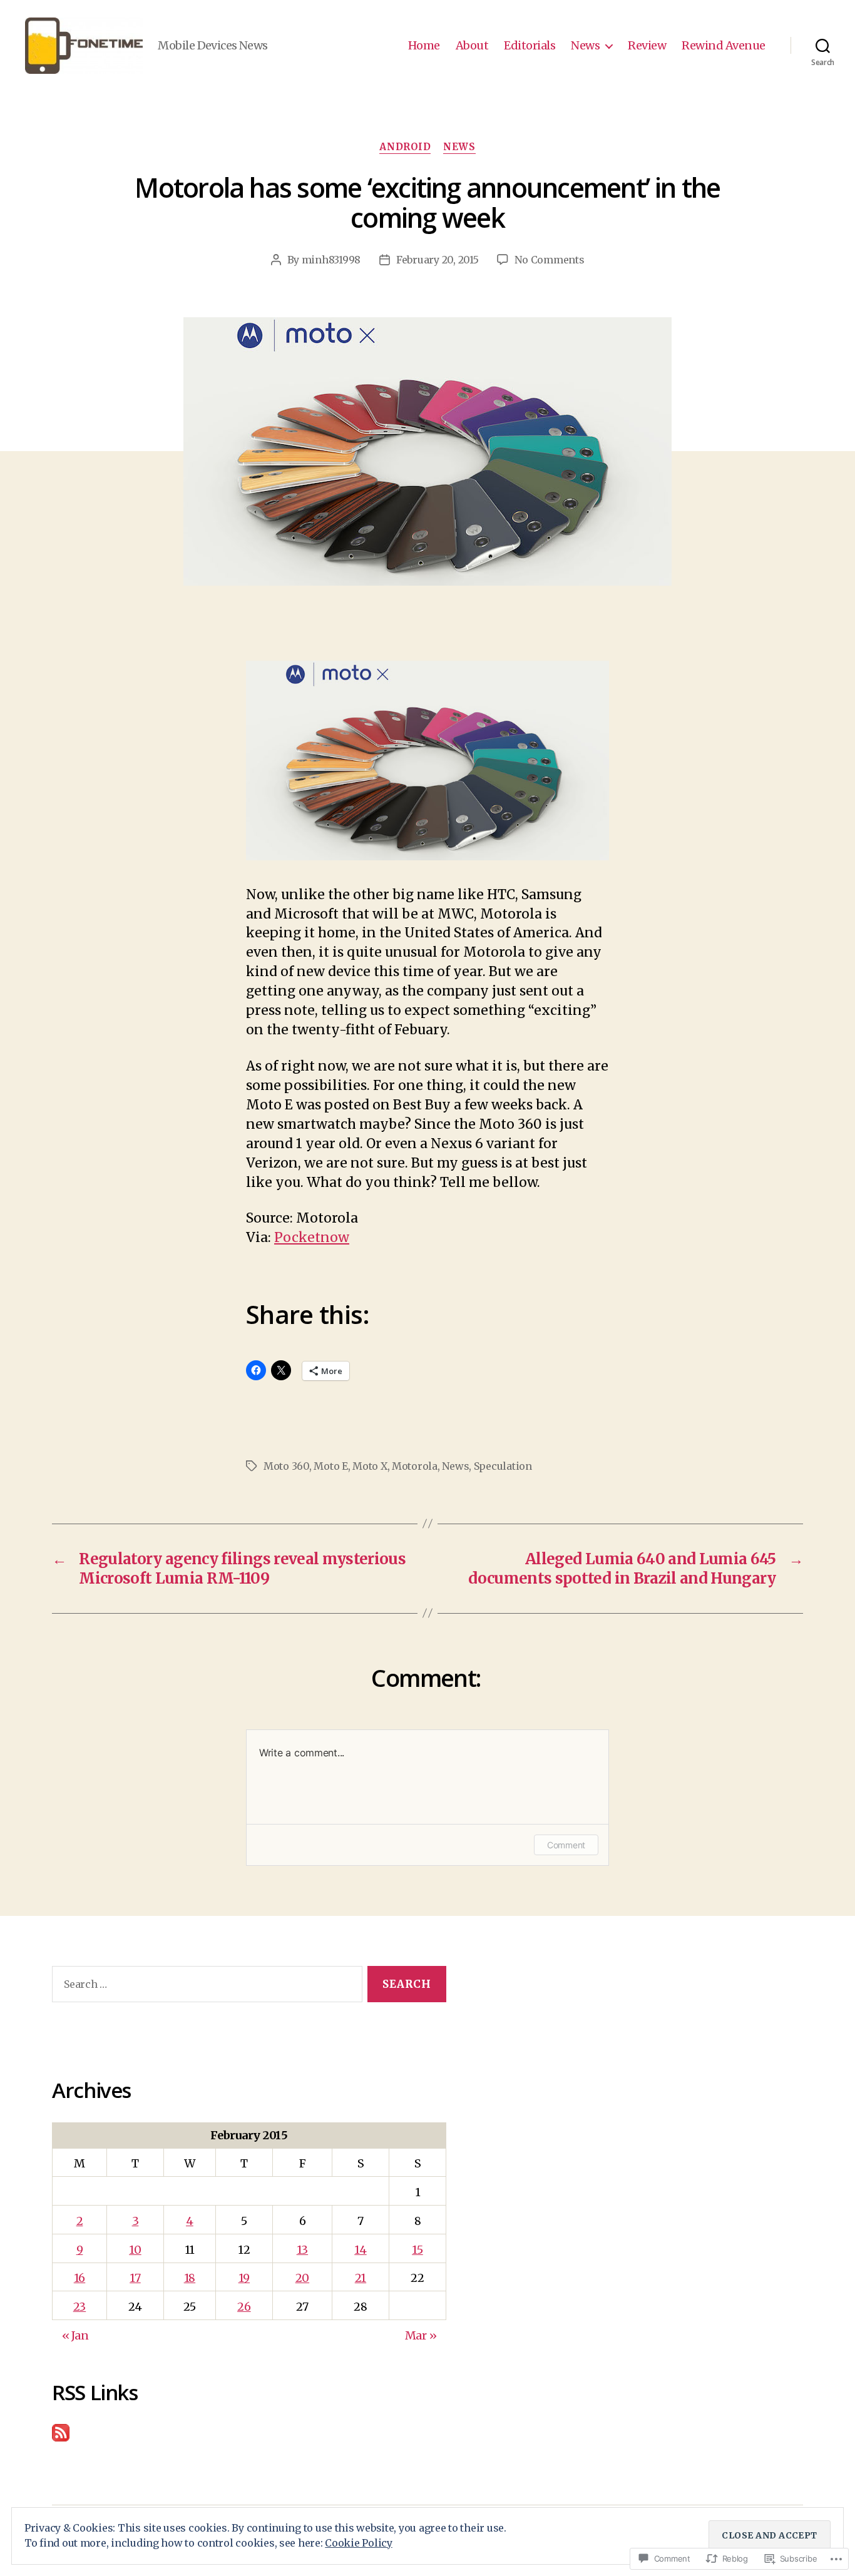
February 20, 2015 (437, 260)
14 (360, 2250)
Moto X (370, 1466)
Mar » (421, 2335)
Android (405, 147)
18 (190, 2278)
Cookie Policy (359, 2543)
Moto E (330, 1466)
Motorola (415, 1466)
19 (244, 2278)
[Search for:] (205, 1987)
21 (361, 2278)
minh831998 (331, 260)
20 (302, 2278)
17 (135, 2278)
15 (417, 2250)
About (472, 46)
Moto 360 (286, 1466)
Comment (566, 1845)
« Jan (75, 2335)
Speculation (503, 1466)
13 (302, 2250)
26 (244, 2307)
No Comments (549, 260)
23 (79, 2307)
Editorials (530, 46)
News (585, 46)
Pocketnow (312, 1237)
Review (647, 46)
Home (424, 46)
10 (135, 2250)
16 (79, 2278)
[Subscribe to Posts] (249, 2433)
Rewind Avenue (724, 46)
